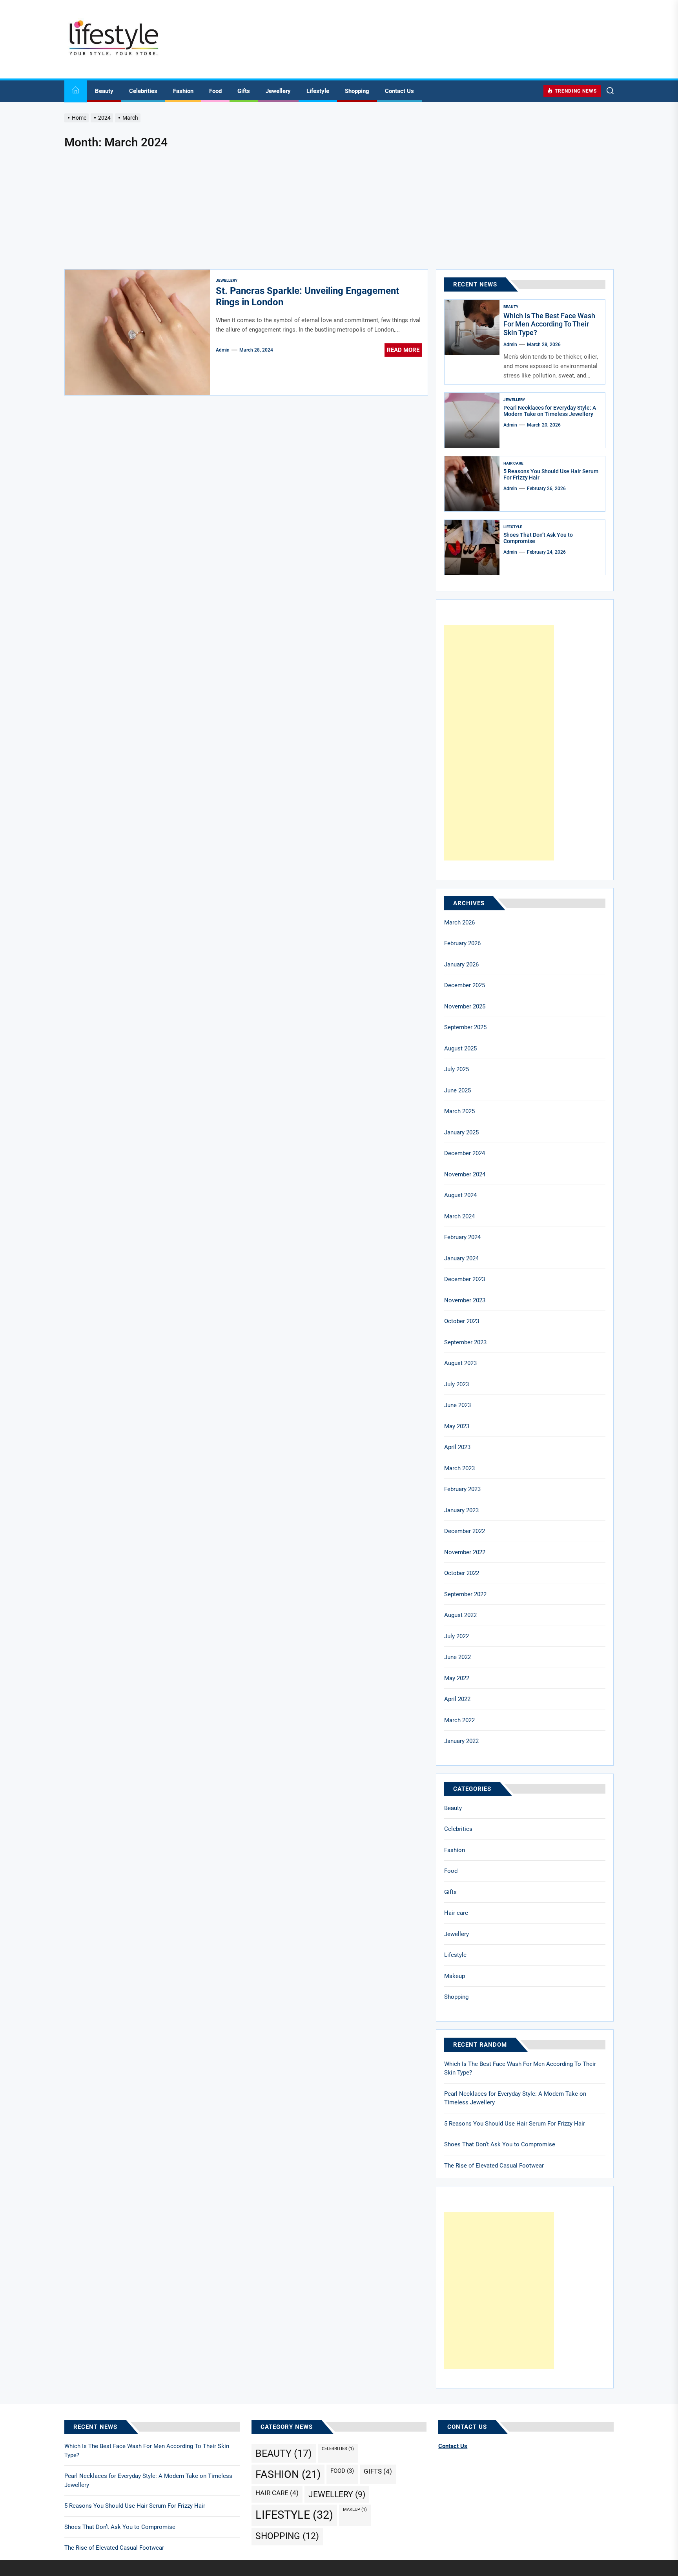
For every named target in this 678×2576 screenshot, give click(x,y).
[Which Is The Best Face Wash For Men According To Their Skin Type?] (472, 327)
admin (223, 350)
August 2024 (460, 1195)
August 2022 (460, 1615)
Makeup (455, 1976)
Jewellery (278, 91)
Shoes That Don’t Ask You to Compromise (500, 2144)
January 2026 (461, 964)
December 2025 (465, 985)
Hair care (513, 463)
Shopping (357, 91)
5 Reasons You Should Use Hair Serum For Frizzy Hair (515, 2124)
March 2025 (459, 1111)
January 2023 (461, 1510)
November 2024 (465, 1174)
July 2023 (457, 1384)
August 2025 (460, 1048)
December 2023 (465, 1279)
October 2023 (462, 1321)
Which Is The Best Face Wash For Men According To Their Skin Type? (549, 324)
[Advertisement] (339, 210)
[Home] (76, 91)
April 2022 (457, 1699)
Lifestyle (318, 91)
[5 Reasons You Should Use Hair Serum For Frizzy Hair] (472, 484)
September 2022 (465, 1594)
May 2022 (457, 1678)
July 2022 (457, 1636)
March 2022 (459, 1720)
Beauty (104, 91)
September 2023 (465, 1342)
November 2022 (465, 1552)
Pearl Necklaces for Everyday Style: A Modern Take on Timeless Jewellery (550, 411)
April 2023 (457, 1447)
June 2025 (457, 1090)
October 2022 (462, 1573)
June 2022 (457, 1657)
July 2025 (457, 1069)
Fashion (183, 91)
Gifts (244, 91)
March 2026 (459, 922)
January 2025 (461, 1132)
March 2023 (459, 1468)
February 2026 (462, 943)
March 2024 (459, 1216)
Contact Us (399, 91)
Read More (403, 350)
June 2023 (457, 1405)
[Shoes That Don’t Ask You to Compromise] (472, 547)
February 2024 (462, 1237)
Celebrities (143, 91)
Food (215, 91)
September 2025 (465, 1027)
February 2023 (462, 1489)
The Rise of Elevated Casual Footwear (494, 2166)
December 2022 (465, 1531)
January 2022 (461, 1741)
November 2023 (465, 1300)
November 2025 (465, 1006)
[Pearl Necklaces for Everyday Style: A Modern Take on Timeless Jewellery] (472, 420)
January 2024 (461, 1258)
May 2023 (457, 1426)
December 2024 (465, 1153)
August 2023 (460, 1363)
